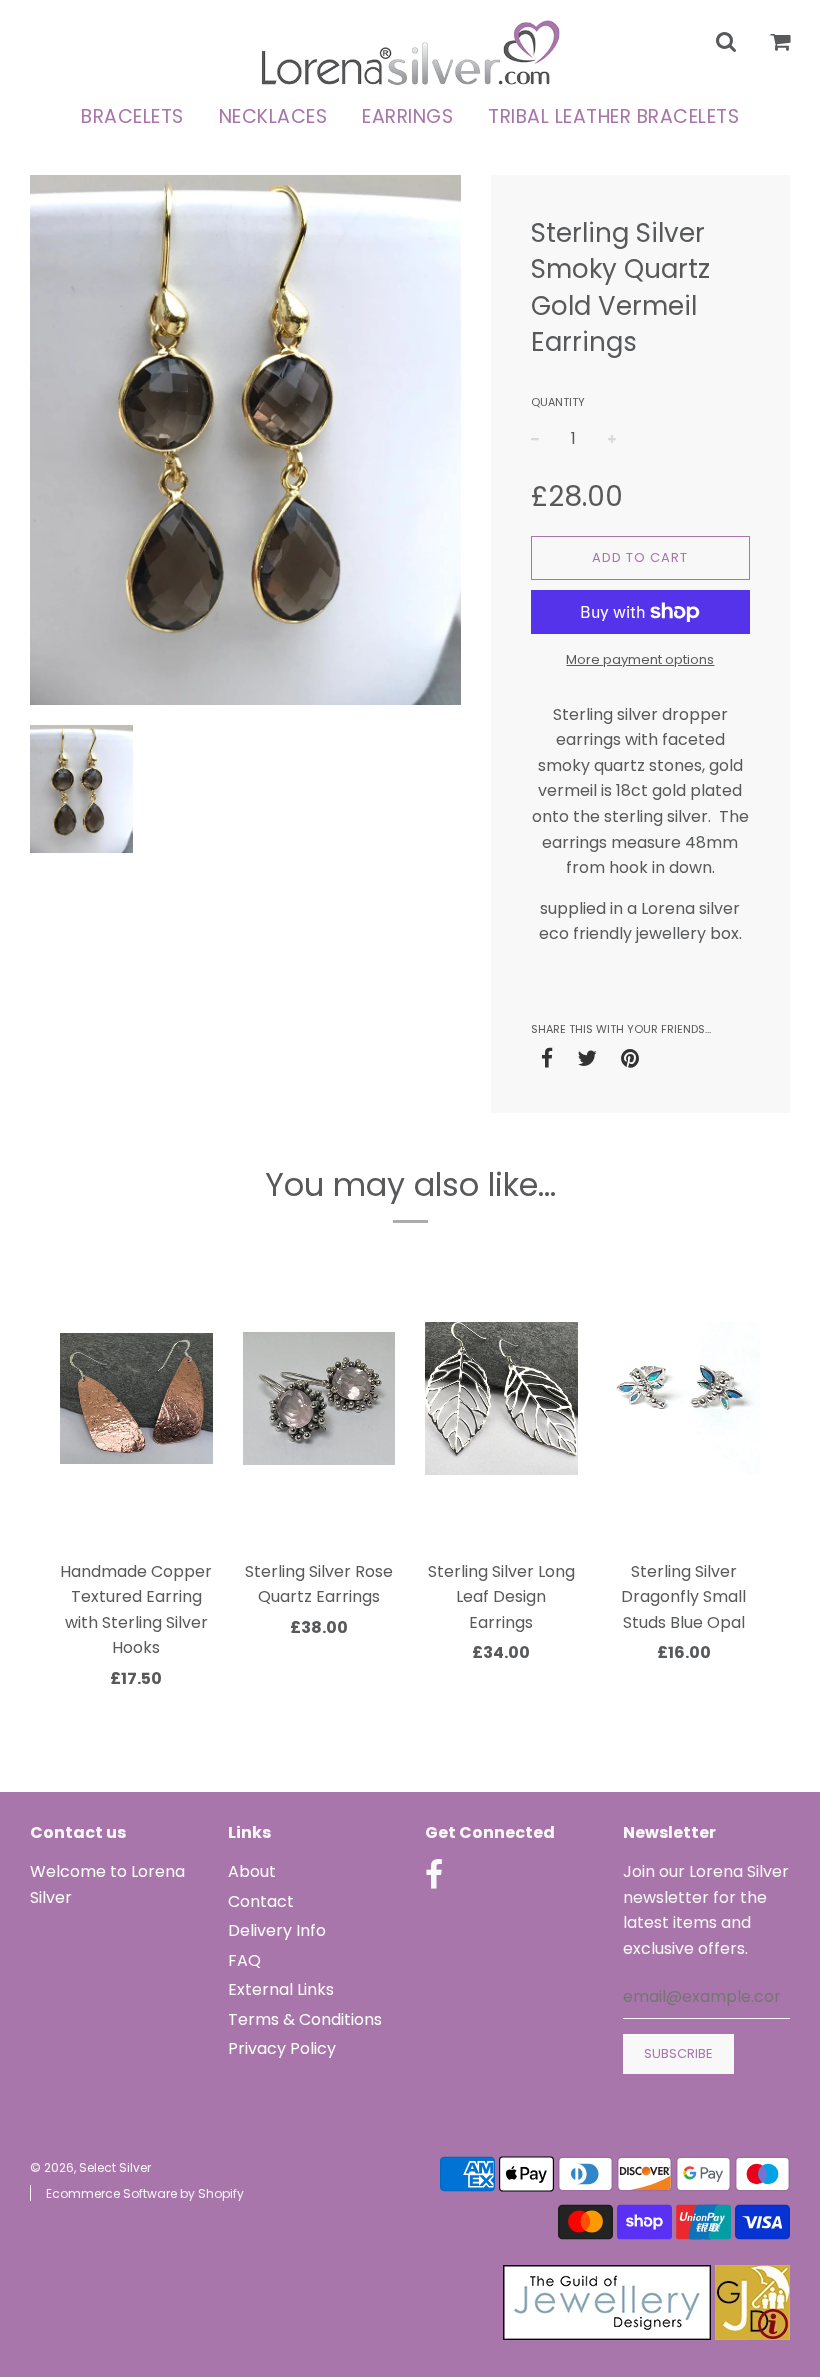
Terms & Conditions (305, 2019)
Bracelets (132, 116)
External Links (281, 1989)
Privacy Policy (282, 2048)
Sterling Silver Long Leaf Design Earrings (501, 1597)
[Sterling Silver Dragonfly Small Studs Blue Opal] (684, 1399)
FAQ (244, 1960)
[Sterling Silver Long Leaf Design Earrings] (501, 1399)
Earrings (407, 116)
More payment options (640, 659)
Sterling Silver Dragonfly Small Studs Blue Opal (683, 1597)
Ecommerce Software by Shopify (145, 2193)
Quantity (558, 402)
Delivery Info (277, 1930)
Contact (261, 1901)
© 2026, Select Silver (90, 2167)
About (252, 1871)
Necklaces (273, 116)
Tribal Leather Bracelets (613, 116)
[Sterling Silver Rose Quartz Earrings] (319, 1399)
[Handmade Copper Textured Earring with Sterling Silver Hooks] (136, 1399)
